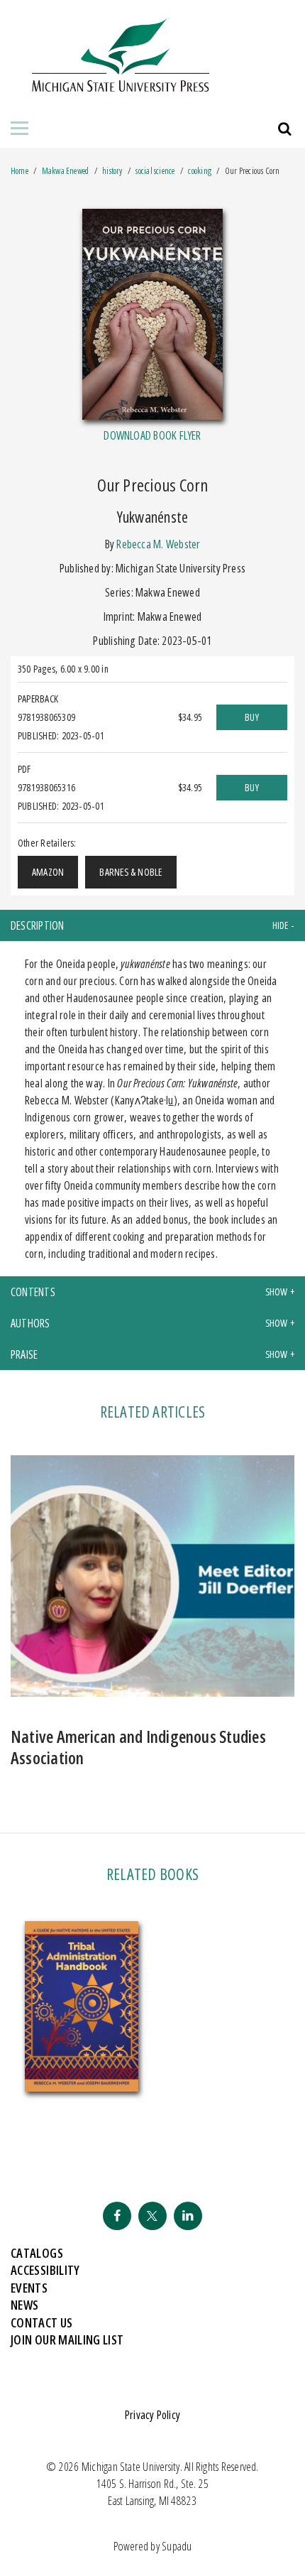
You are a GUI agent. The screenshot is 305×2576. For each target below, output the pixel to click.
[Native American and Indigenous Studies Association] (152, 1582)
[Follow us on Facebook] (117, 2216)
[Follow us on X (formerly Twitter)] (152, 2216)
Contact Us (42, 2322)
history (112, 171)
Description (38, 925)
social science (155, 171)
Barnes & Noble (131, 872)
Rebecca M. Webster (158, 544)
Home (20, 171)
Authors (30, 1323)
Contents (33, 1292)
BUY (252, 717)
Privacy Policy (152, 2415)
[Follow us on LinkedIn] (188, 2216)
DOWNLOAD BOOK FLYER (152, 435)
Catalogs (37, 2253)
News (24, 2305)
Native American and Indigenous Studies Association (138, 1747)
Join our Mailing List (67, 2339)
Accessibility (45, 2270)
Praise (24, 1354)
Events (29, 2288)
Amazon (48, 872)
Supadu (177, 2546)
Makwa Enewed (66, 171)
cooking (200, 171)
